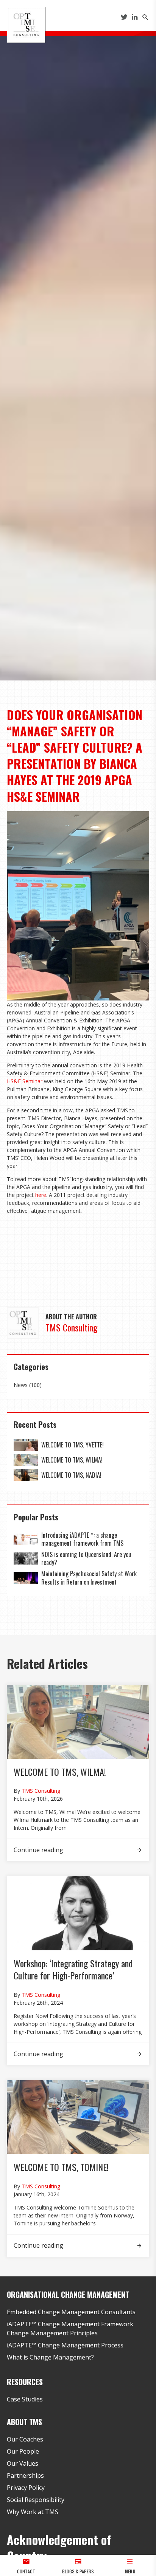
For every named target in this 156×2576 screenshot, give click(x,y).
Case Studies (25, 2399)
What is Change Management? (50, 2357)
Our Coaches (25, 2439)
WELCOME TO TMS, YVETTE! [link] (73, 1445)
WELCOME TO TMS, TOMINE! (61, 2167)
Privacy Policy (26, 2488)
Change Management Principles (52, 2333)
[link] (26, 1445)
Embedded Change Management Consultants (71, 2312)
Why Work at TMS (33, 2512)
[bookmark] (26, 24)
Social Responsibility (36, 2500)
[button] (130, 2565)
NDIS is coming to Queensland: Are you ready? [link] (86, 1559)
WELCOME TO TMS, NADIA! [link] (71, 1475)
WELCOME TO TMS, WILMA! (60, 1772)
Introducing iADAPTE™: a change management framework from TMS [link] (82, 1539)
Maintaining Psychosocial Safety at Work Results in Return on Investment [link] (89, 1578)
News (21, 1385)
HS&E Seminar (25, 1081)
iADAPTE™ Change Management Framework (70, 2324)
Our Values (23, 2463)
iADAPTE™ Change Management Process (65, 2345)
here (41, 1195)
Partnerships (25, 2475)
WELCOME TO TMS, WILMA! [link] (72, 1460)
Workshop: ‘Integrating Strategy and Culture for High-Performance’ (73, 1969)
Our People (23, 2451)
